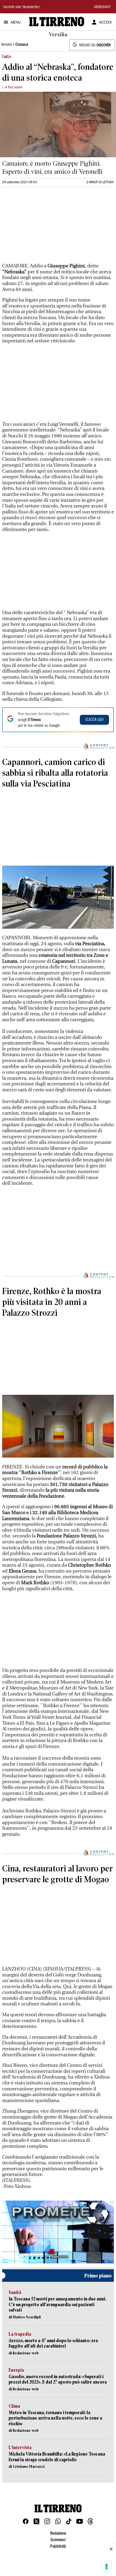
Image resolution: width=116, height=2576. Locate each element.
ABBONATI (102, 7)
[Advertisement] (43, 227)
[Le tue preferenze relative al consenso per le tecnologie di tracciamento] (107, 2567)
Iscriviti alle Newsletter (21, 7)
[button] (58, 2232)
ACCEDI (105, 23)
